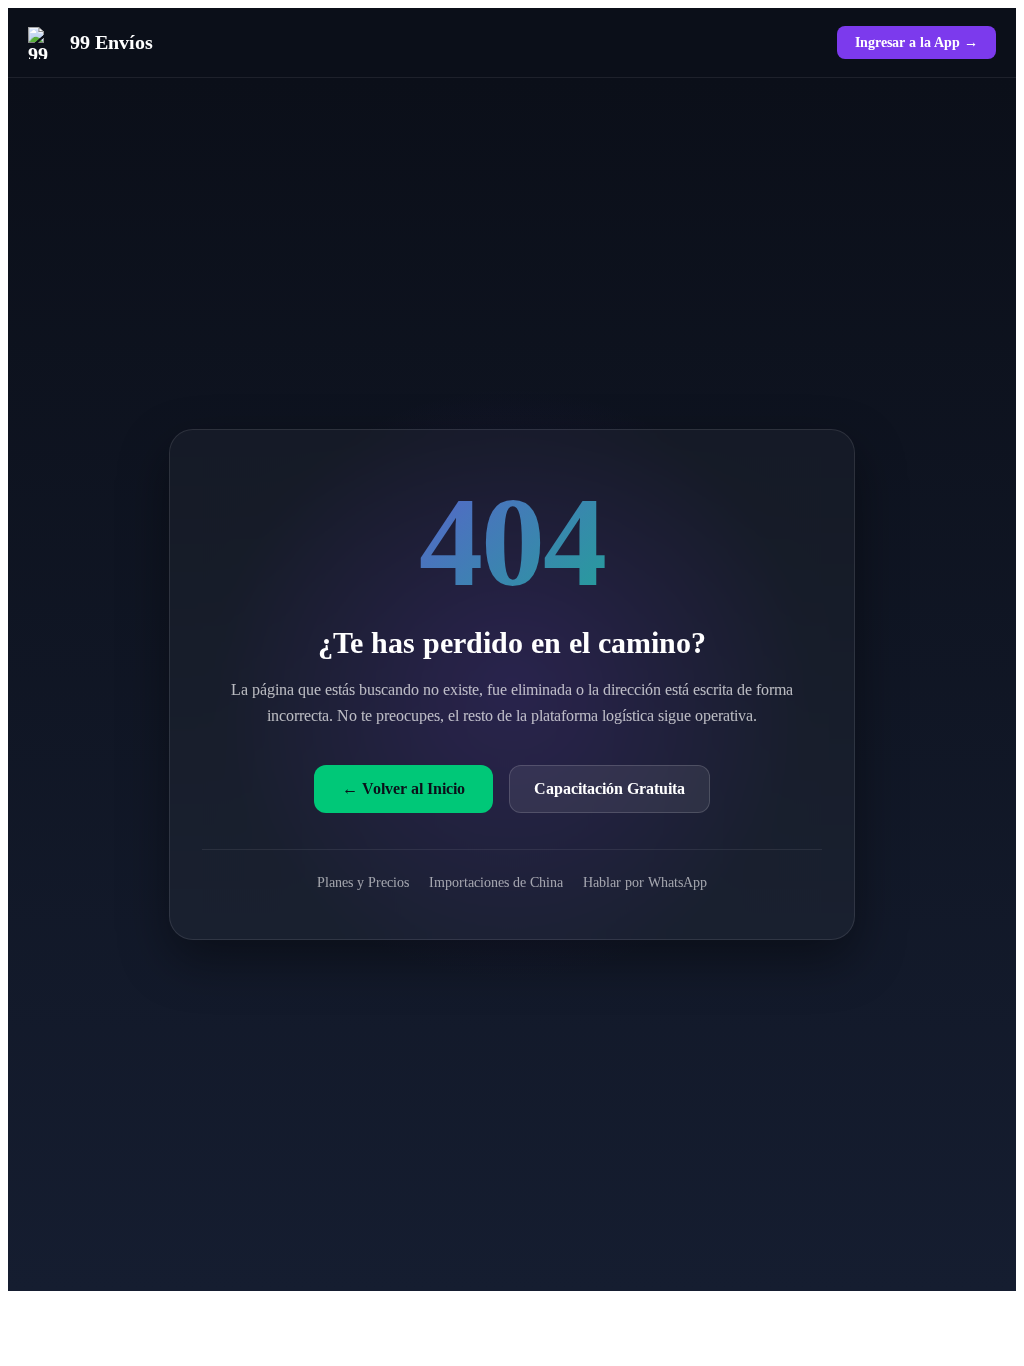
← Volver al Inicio (403, 788)
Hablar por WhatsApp (645, 882)
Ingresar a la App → (916, 42)
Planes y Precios (363, 882)
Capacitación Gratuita (609, 788)
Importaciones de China (496, 882)
